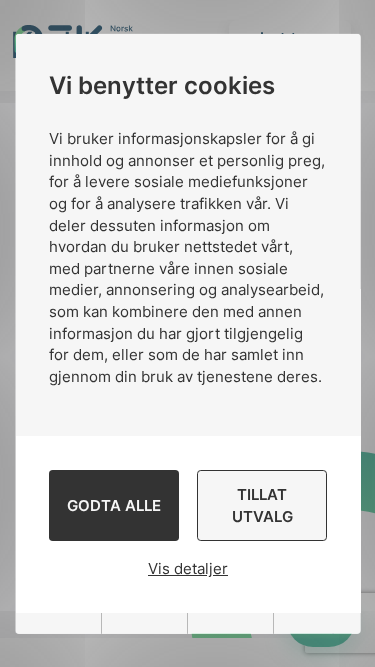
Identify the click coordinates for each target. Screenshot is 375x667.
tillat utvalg (261, 505)
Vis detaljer (188, 568)
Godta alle (113, 505)
